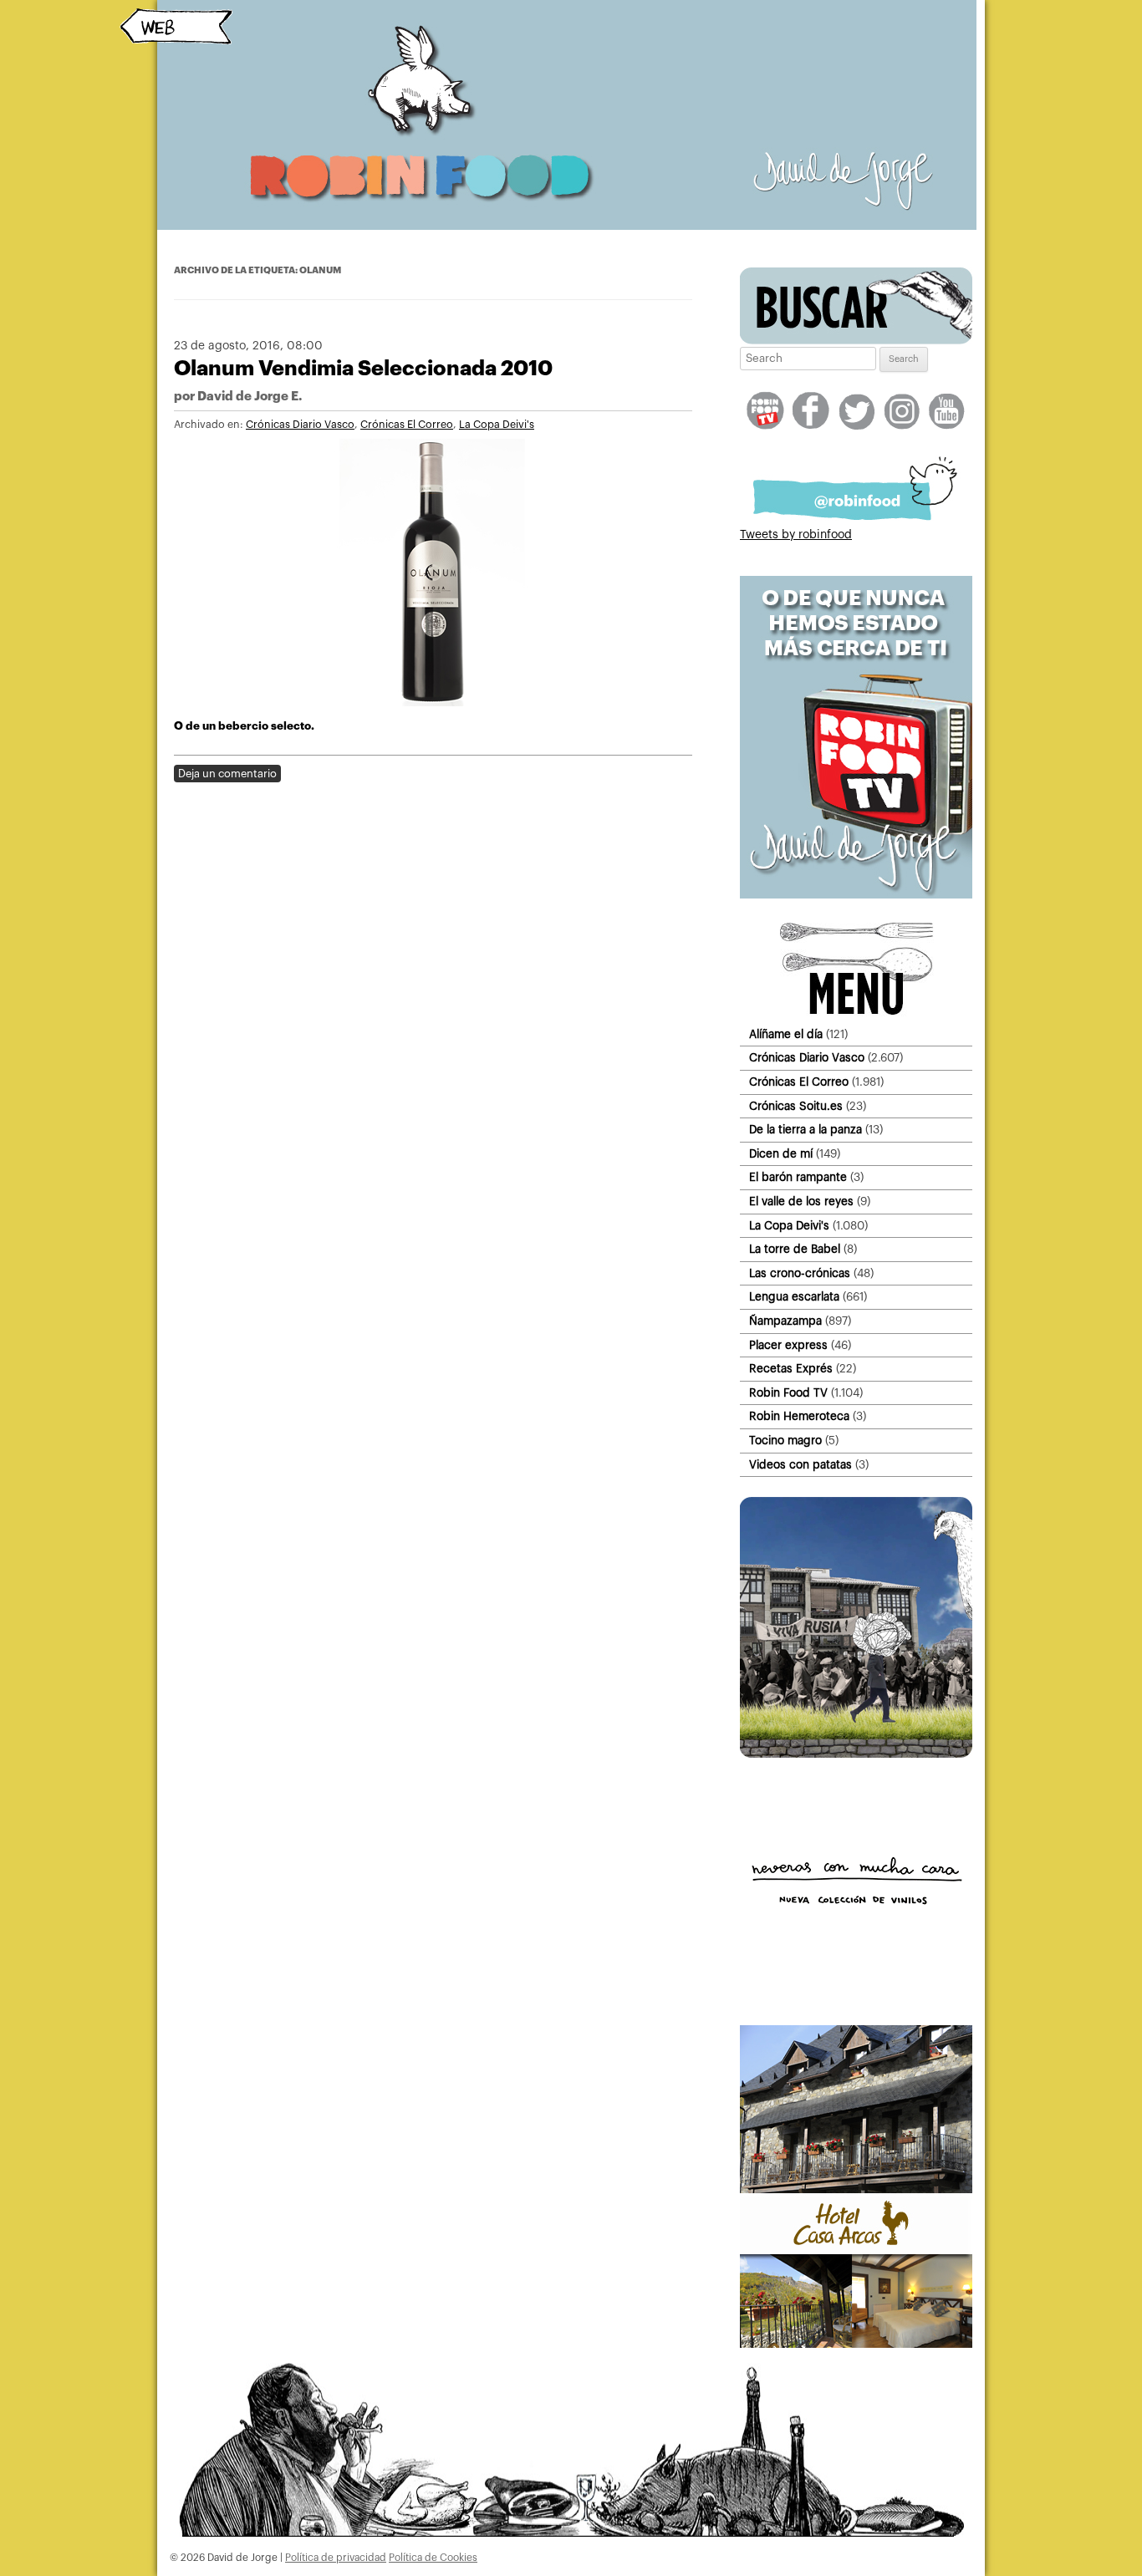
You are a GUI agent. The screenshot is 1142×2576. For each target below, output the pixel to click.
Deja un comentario (227, 774)
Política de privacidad (336, 2558)
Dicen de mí (781, 1154)
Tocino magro (785, 1441)
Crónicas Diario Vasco (300, 425)
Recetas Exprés (791, 1369)
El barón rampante (798, 1177)
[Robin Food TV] (856, 895)
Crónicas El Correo (407, 425)
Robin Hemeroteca (799, 1416)
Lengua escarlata (794, 1297)
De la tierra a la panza (806, 1130)
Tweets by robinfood (796, 535)
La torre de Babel (795, 1249)
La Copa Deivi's (497, 425)
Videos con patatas (800, 1465)
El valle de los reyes (801, 1201)
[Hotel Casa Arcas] (856, 2344)
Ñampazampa (785, 1321)
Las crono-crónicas (800, 1273)
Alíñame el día (786, 1034)
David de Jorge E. (250, 397)
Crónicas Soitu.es (796, 1106)
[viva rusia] (856, 1754)
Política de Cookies (433, 2558)
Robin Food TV (788, 1393)
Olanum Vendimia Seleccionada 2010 (363, 368)
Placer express (788, 1345)
